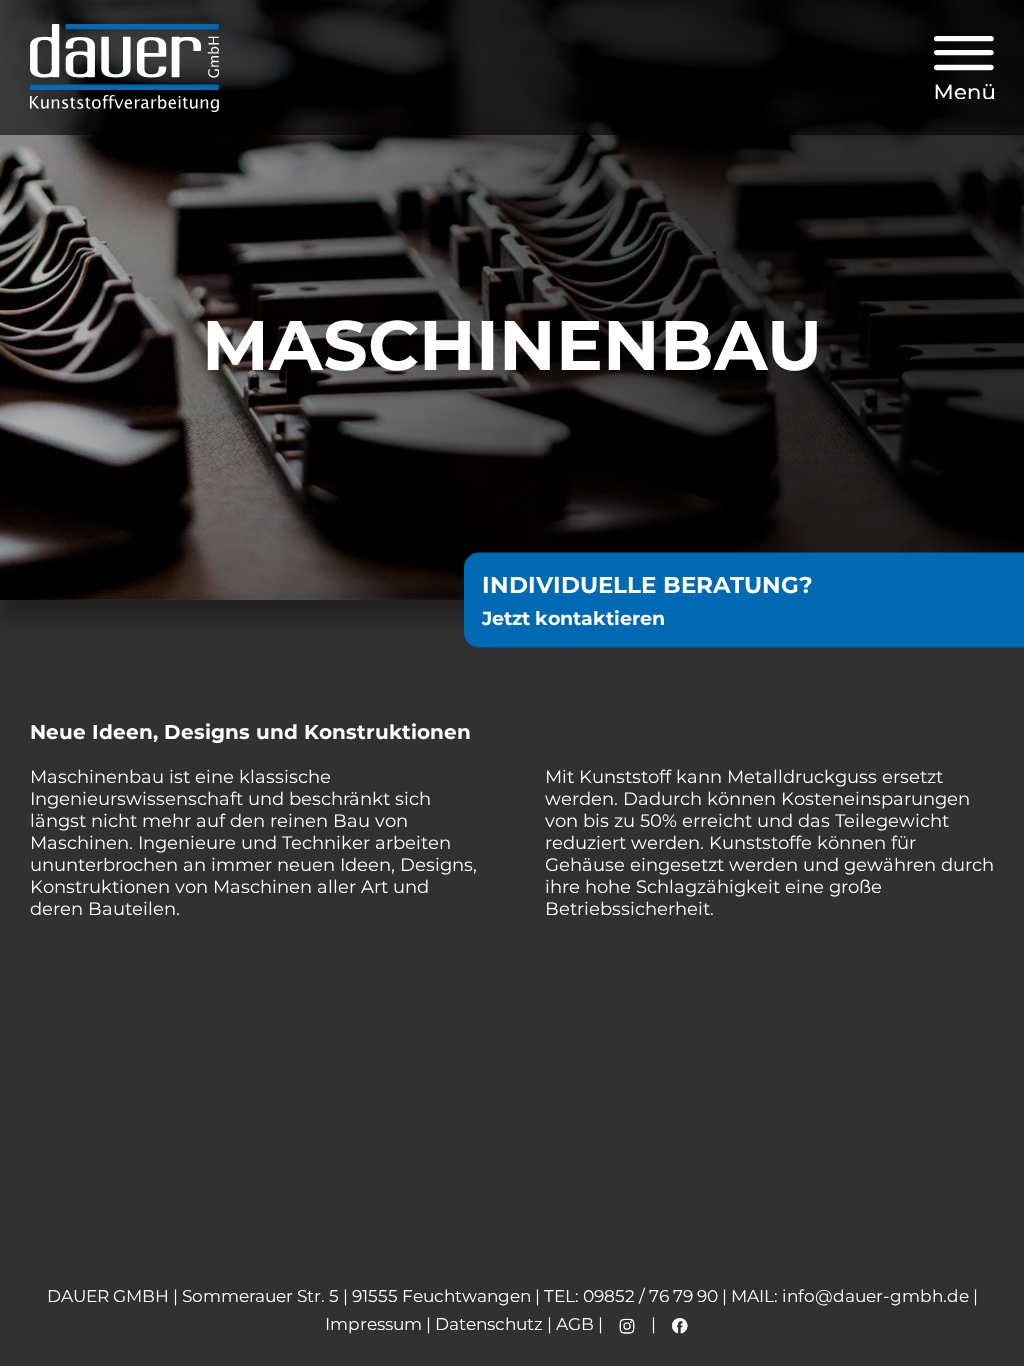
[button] (964, 68)
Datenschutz (489, 1324)
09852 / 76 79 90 (650, 1296)
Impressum (373, 1324)
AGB (575, 1324)
